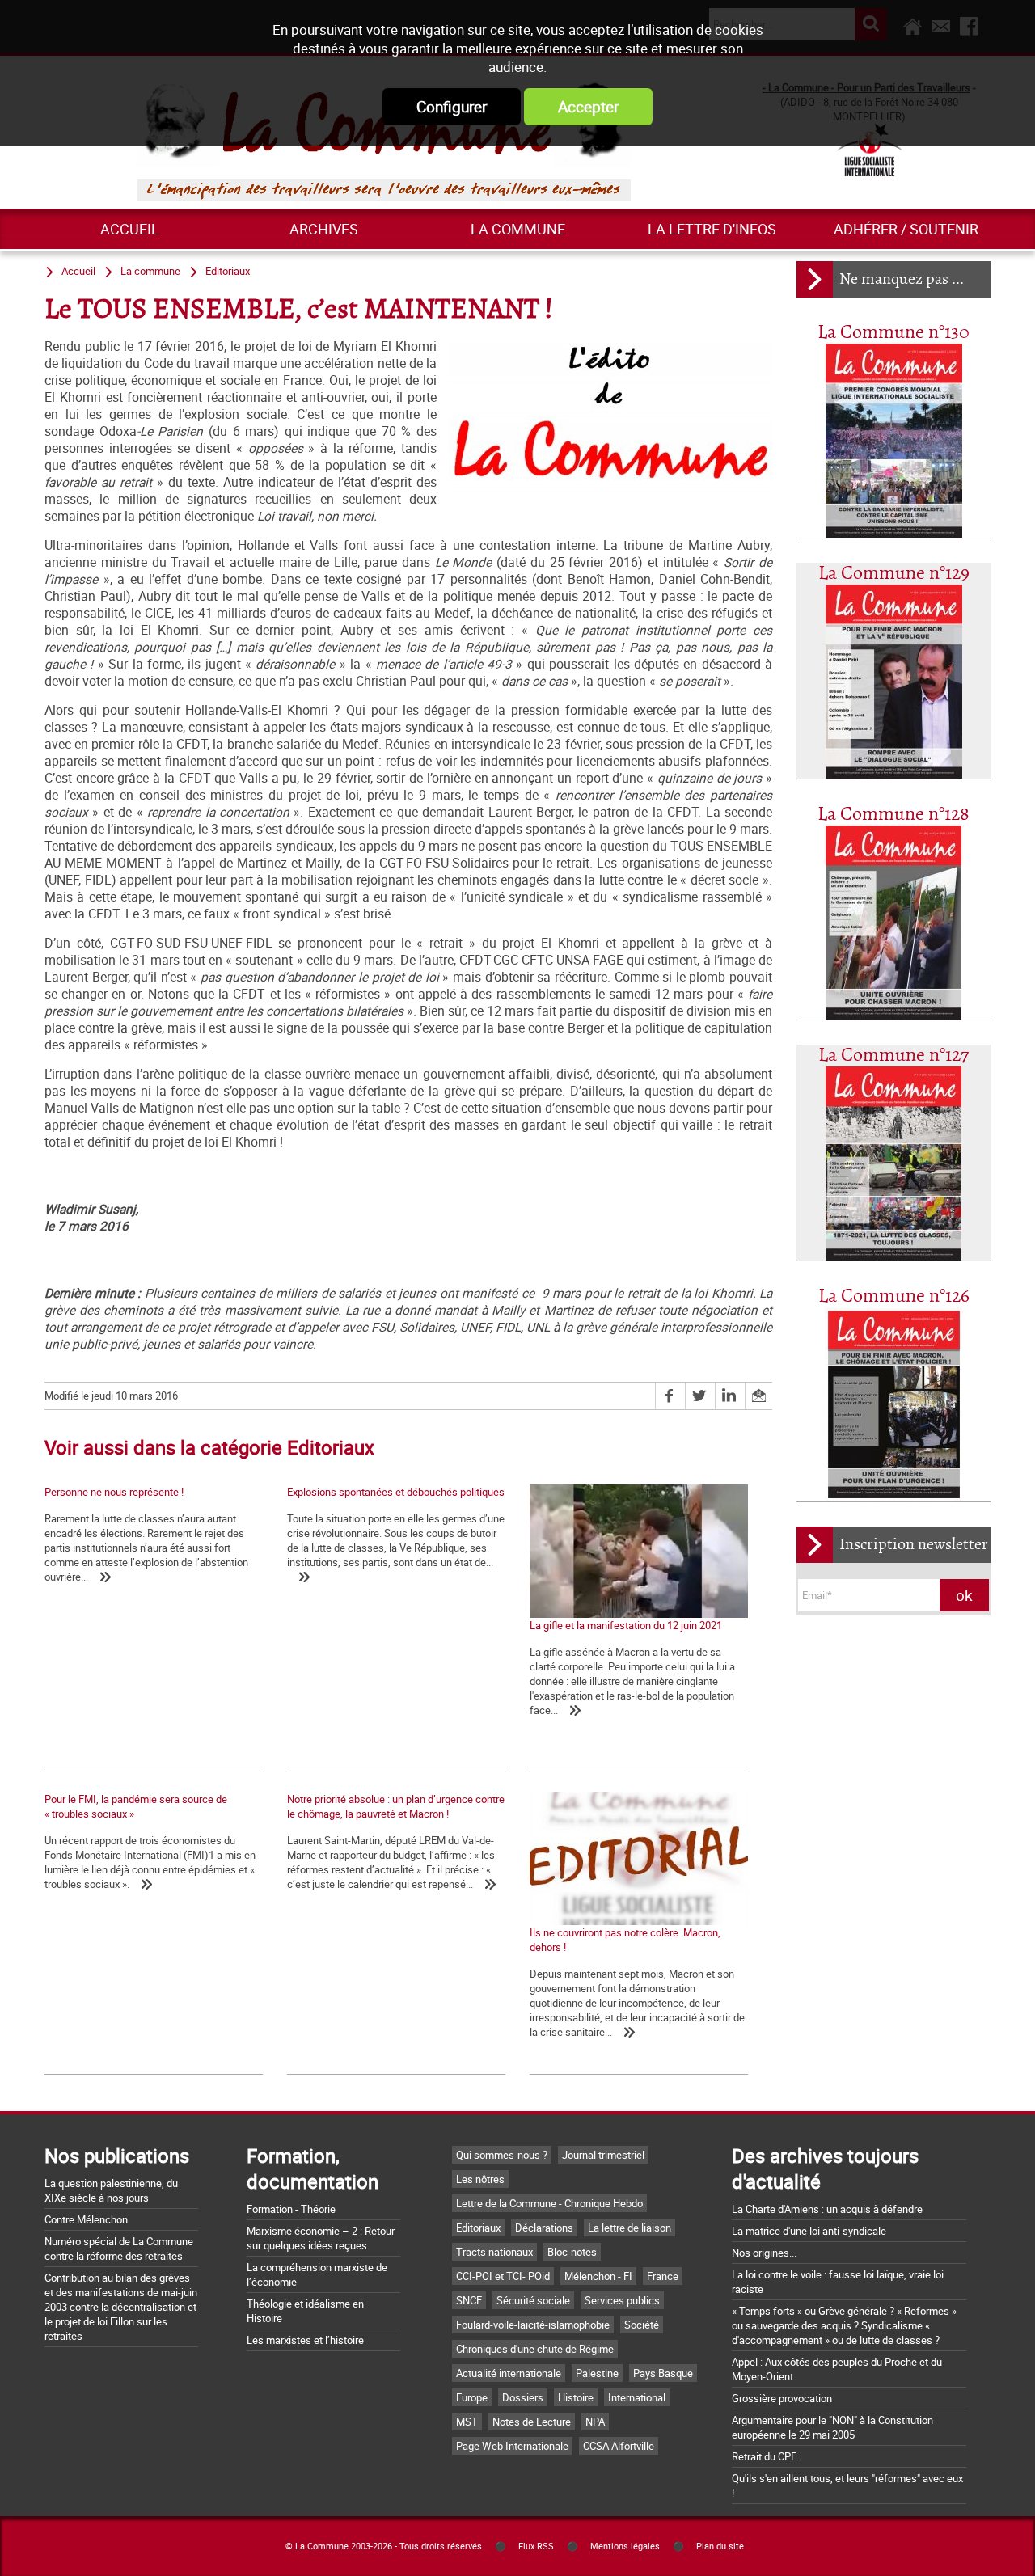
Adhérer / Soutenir (906, 229)
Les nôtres (480, 2179)
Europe (472, 2397)
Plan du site (720, 2546)
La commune (518, 229)
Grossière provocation (782, 2398)
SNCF (469, 2300)
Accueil (130, 229)
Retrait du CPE (764, 2456)
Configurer (452, 107)
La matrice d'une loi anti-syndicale (809, 2231)
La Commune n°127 (893, 1056)
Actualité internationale (509, 2373)
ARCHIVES (324, 229)
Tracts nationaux (494, 2252)
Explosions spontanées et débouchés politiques (396, 1492)
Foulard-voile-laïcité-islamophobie (533, 2325)
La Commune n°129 (894, 574)
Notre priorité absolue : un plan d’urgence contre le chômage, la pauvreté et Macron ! (396, 1806)
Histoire (576, 2397)
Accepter (588, 107)
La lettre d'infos (712, 229)
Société (642, 2325)
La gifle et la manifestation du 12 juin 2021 (626, 1625)
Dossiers (523, 2397)
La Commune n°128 (893, 815)
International (637, 2397)
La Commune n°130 (893, 333)
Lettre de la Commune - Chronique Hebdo (549, 2203)
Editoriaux (228, 271)
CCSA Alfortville (619, 2446)
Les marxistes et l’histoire (305, 2340)
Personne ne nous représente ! (114, 1492)
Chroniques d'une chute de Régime (535, 2349)
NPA (595, 2422)
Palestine (597, 2373)
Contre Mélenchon (86, 2219)
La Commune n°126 (894, 1296)
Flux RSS (536, 2546)
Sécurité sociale (533, 2300)
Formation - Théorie (291, 2209)
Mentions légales (625, 2546)
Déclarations (544, 2228)
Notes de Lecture (532, 2422)
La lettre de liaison (629, 2228)
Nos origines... (764, 2253)
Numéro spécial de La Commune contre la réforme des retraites (119, 2249)
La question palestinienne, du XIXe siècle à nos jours (111, 2190)
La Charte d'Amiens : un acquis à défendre (827, 2209)
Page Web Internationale (512, 2446)
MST (467, 2422)
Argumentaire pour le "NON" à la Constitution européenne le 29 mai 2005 (832, 2427)
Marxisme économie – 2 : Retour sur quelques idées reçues (321, 2238)
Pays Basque (663, 2373)
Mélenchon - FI (598, 2276)
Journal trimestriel (603, 2155)
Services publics (622, 2300)
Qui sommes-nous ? (502, 2155)
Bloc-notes (572, 2252)
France (663, 2276)
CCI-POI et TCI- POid (503, 2276)
